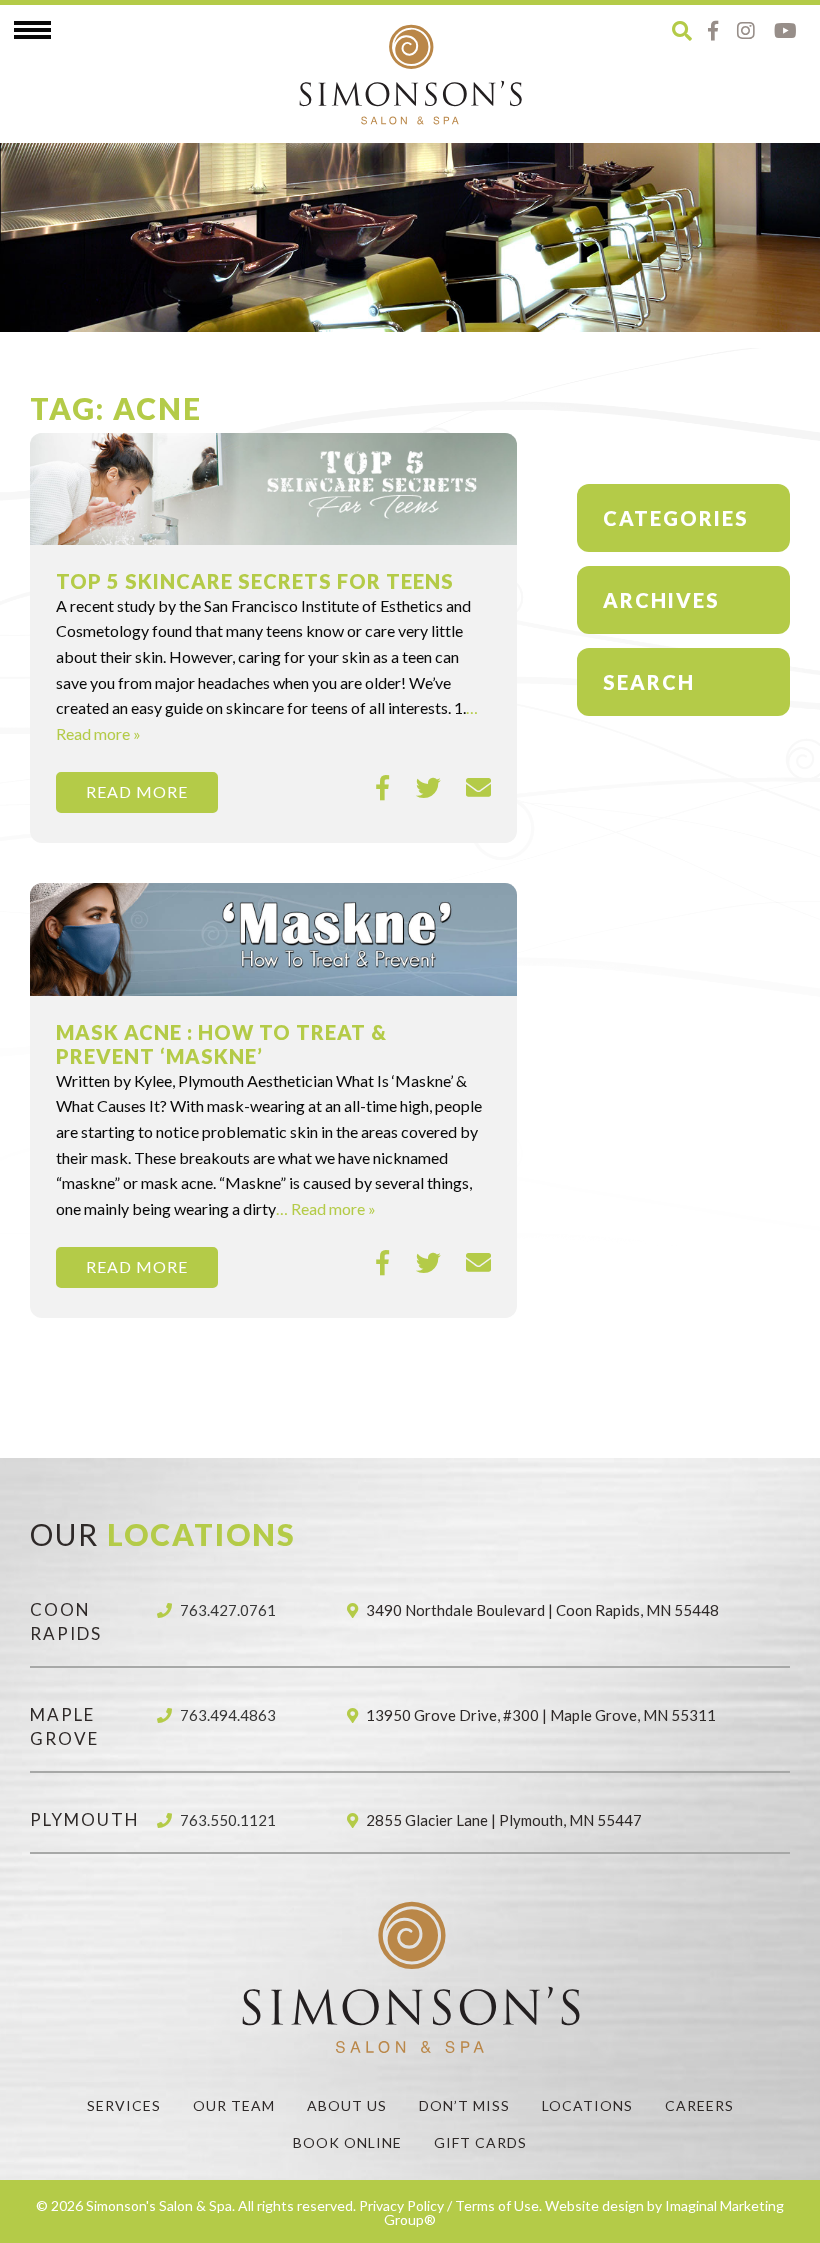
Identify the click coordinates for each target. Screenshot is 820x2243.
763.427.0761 (228, 1610)
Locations (587, 2105)
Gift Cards (480, 2142)
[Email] (478, 788)
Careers (699, 2105)
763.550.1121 (228, 1820)
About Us (347, 2105)
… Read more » (326, 1208)
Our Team (234, 2105)
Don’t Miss (464, 2105)
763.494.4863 (228, 1715)
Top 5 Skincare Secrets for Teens (255, 581)
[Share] (383, 788)
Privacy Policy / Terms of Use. (450, 2205)
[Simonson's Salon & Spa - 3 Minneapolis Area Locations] (410, 74)
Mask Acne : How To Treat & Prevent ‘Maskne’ (221, 1044)
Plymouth (85, 1819)
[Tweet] (428, 788)
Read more (137, 791)
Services (124, 2105)
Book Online (347, 2142)
